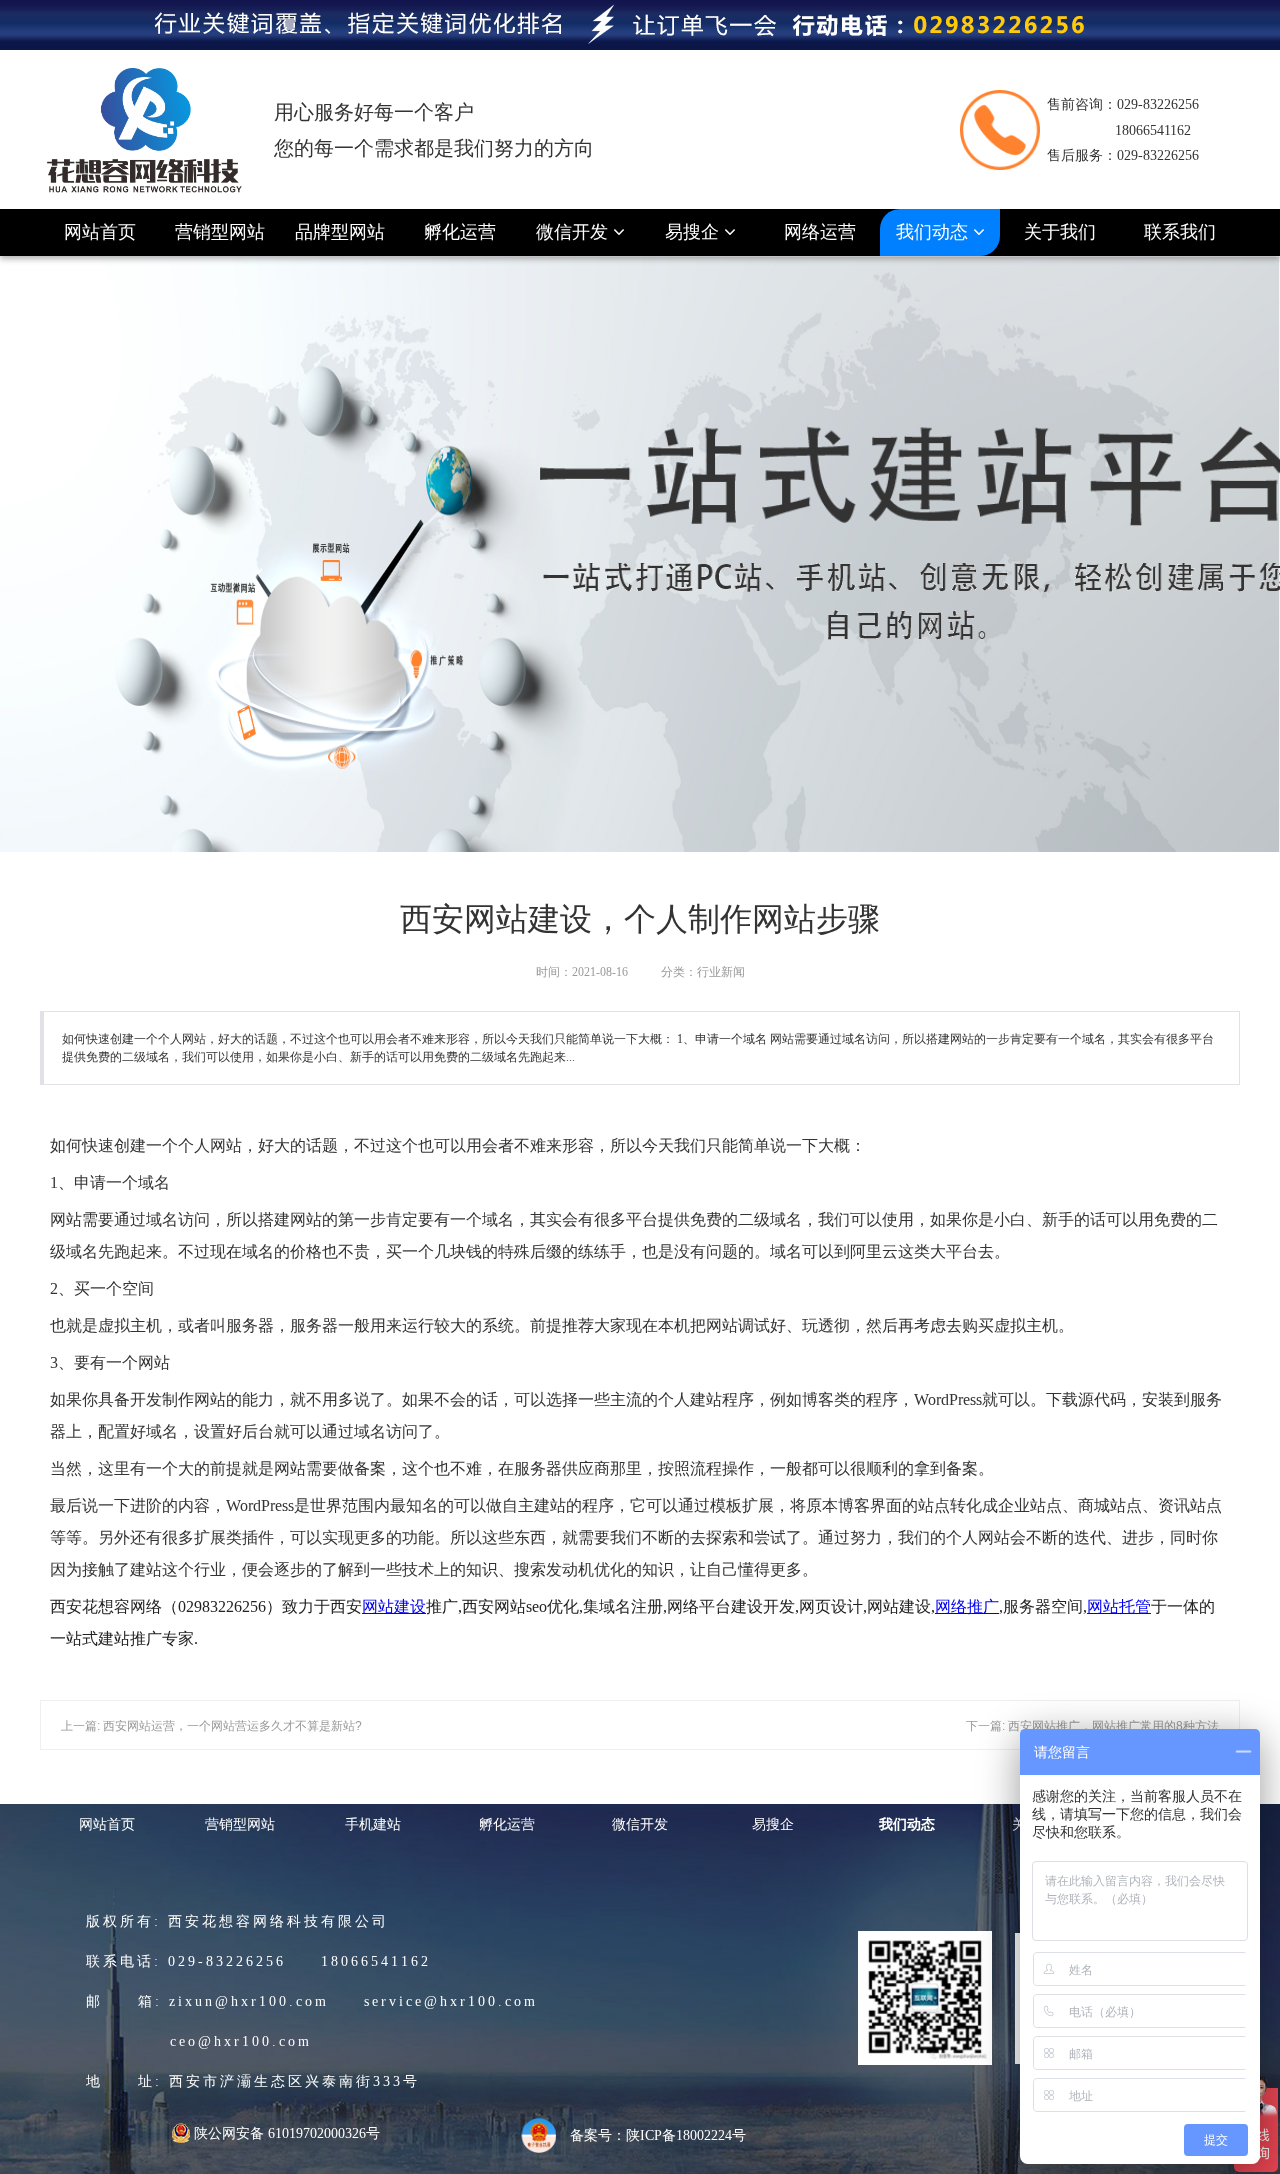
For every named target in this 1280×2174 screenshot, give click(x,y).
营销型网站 (220, 232)
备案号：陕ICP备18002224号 (658, 2135)
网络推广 (967, 1606)
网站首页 (100, 232)
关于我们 (1060, 232)
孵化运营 (460, 232)
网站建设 (394, 1606)
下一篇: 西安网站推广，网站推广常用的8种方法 (1092, 1726)
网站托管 (1119, 1606)
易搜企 (694, 232)
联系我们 (1180, 232)
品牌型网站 (340, 232)
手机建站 (373, 1824)
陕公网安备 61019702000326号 (287, 2133)
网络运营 (820, 232)
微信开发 (574, 232)
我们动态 (934, 232)
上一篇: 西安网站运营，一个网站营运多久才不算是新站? (211, 1726)
